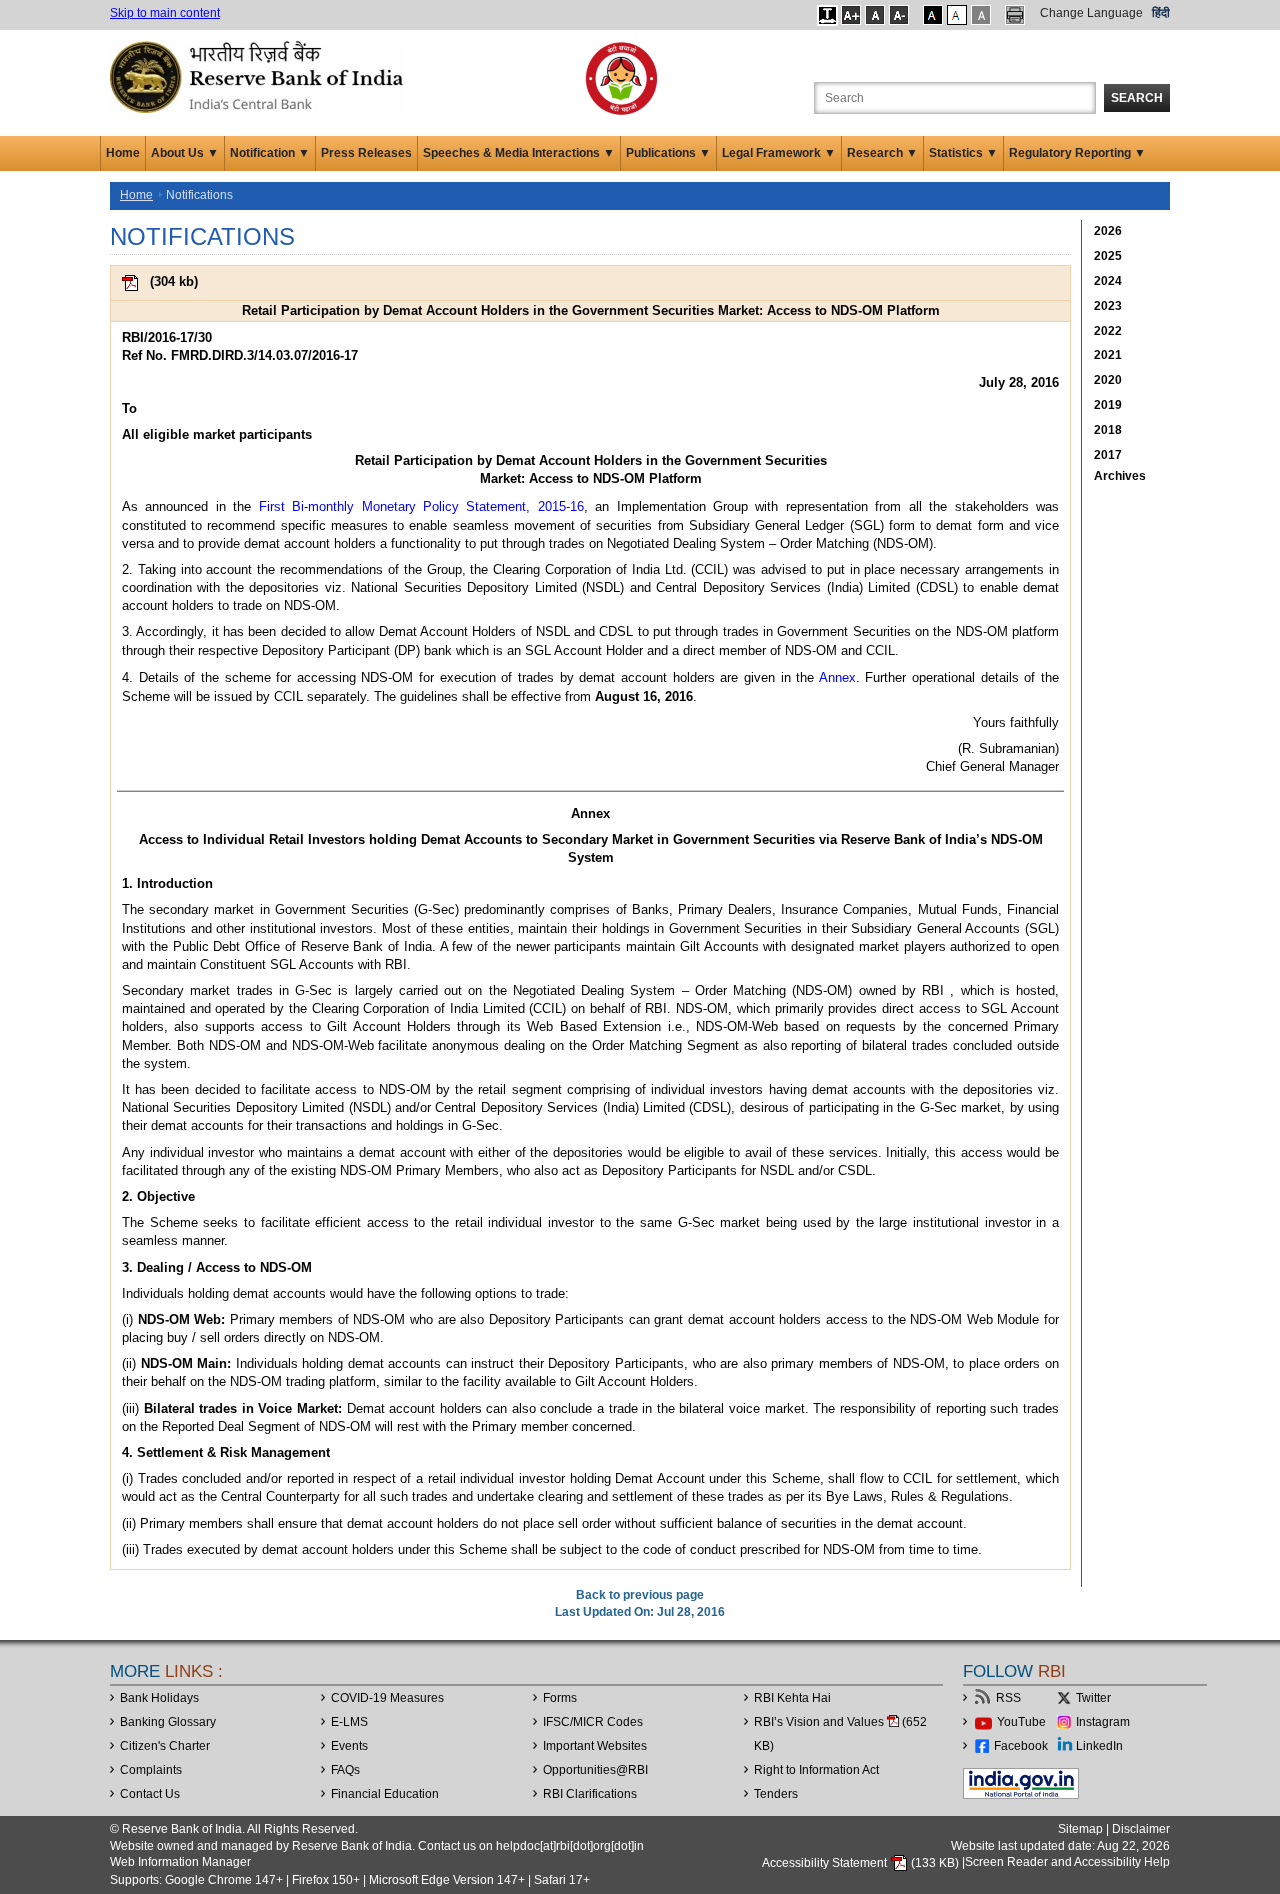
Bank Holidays (159, 1698)
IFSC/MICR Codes (593, 1722)
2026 (1108, 231)
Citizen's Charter (165, 1746)
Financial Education (385, 1794)
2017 (1108, 455)
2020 (1108, 380)
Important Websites (595, 1746)
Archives (1120, 476)
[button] (827, 15)
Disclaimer (1141, 1829)
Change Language (1091, 13)
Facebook (1021, 1746)
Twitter (1093, 1698)
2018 (1108, 430)
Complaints (151, 1770)
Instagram (1103, 1722)
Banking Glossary (168, 1722)
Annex (837, 677)
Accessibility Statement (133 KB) (862, 1863)
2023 (1108, 306)
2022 (1108, 331)
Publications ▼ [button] (668, 153)
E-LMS (349, 1722)
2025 (1108, 256)
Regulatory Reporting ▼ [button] (1077, 153)
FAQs (345, 1770)
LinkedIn (1099, 1746)
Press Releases (366, 153)
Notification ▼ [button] (270, 153)
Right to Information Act (816, 1770)
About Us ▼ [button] (185, 153)
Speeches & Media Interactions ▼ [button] (519, 153)
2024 (1108, 281)
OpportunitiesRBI (595, 1770)
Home (123, 153)
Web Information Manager (180, 1862)
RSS (1008, 1698)
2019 (1108, 405)
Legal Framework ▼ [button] (779, 153)
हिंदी (1161, 13)
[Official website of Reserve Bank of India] (260, 76)
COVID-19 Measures (387, 1698)
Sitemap (1080, 1829)
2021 (1108, 355)
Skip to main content (165, 13)
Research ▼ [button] (882, 153)
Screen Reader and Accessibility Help (1067, 1863)
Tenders (776, 1794)
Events (349, 1746)
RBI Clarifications (590, 1794)
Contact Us (150, 1794)
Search (1137, 98)
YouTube (1021, 1722)
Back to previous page (640, 1595)
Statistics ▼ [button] (963, 153)
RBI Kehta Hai (792, 1698)
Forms (560, 1698)
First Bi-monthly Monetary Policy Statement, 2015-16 (421, 506)
